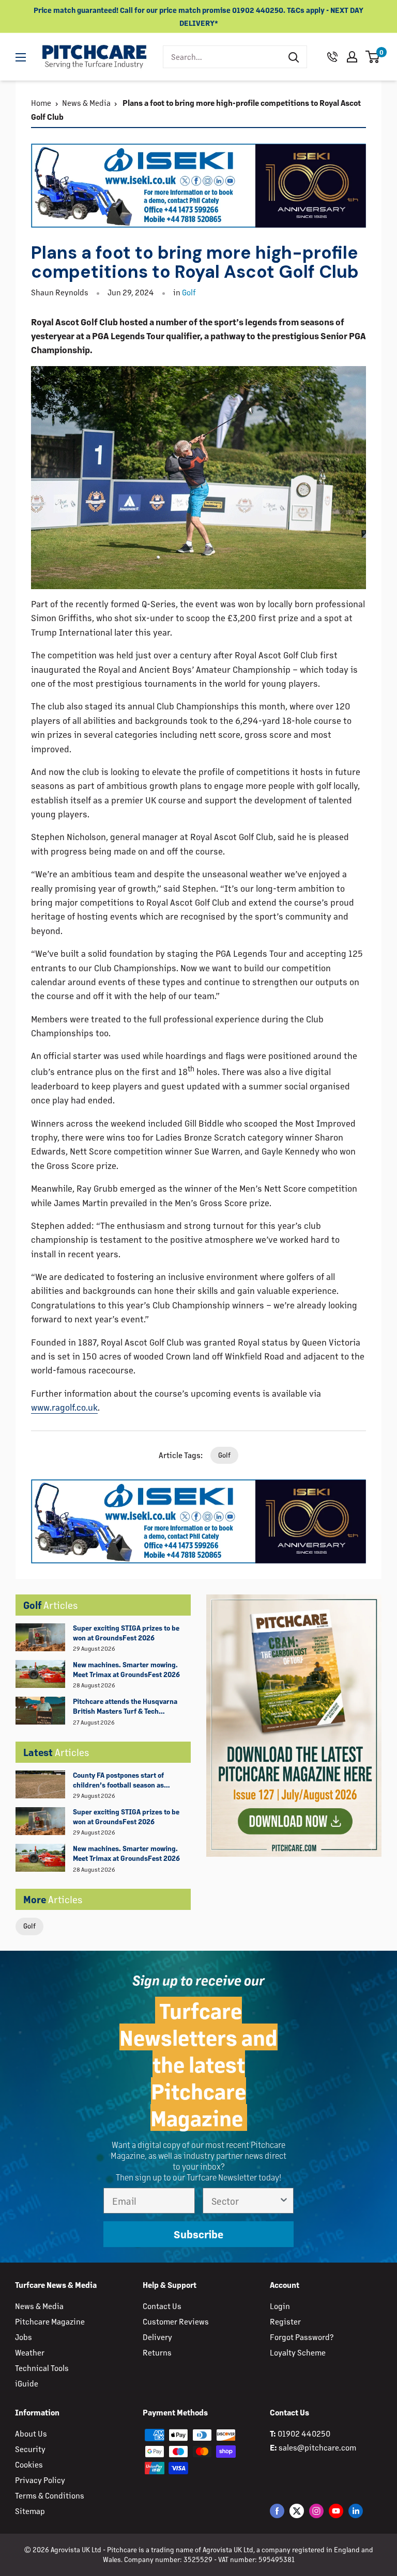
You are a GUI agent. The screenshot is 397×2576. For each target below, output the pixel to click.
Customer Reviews (176, 2321)
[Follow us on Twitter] (297, 2511)
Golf (29, 1926)
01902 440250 (304, 2433)
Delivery (157, 2337)
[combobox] (222, 57)
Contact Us (162, 2306)
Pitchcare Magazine (50, 2321)
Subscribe (198, 2234)
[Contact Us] (332, 57)
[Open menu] (21, 57)
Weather (30, 2352)
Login (280, 2306)
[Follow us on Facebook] (277, 2511)
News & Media (86, 102)
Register (285, 2321)
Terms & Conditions (50, 2495)
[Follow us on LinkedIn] (356, 2511)
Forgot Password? (302, 2337)
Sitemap (30, 2511)
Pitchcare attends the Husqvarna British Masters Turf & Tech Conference (125, 1706)
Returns (157, 2352)
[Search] (294, 57)
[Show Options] (284, 2201)
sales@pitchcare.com (317, 2447)
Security (30, 2449)
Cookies (29, 2464)
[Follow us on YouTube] (336, 2511)
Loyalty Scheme (298, 2352)
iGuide (27, 2383)
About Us (31, 2433)
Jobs (24, 2337)
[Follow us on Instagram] (316, 2511)
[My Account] (352, 57)
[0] (373, 57)
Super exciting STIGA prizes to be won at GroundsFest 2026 (126, 1633)
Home (41, 102)
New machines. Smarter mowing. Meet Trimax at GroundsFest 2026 (126, 1669)
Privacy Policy (40, 2480)
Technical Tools (42, 2368)
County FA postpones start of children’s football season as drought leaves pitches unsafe (121, 1780)
